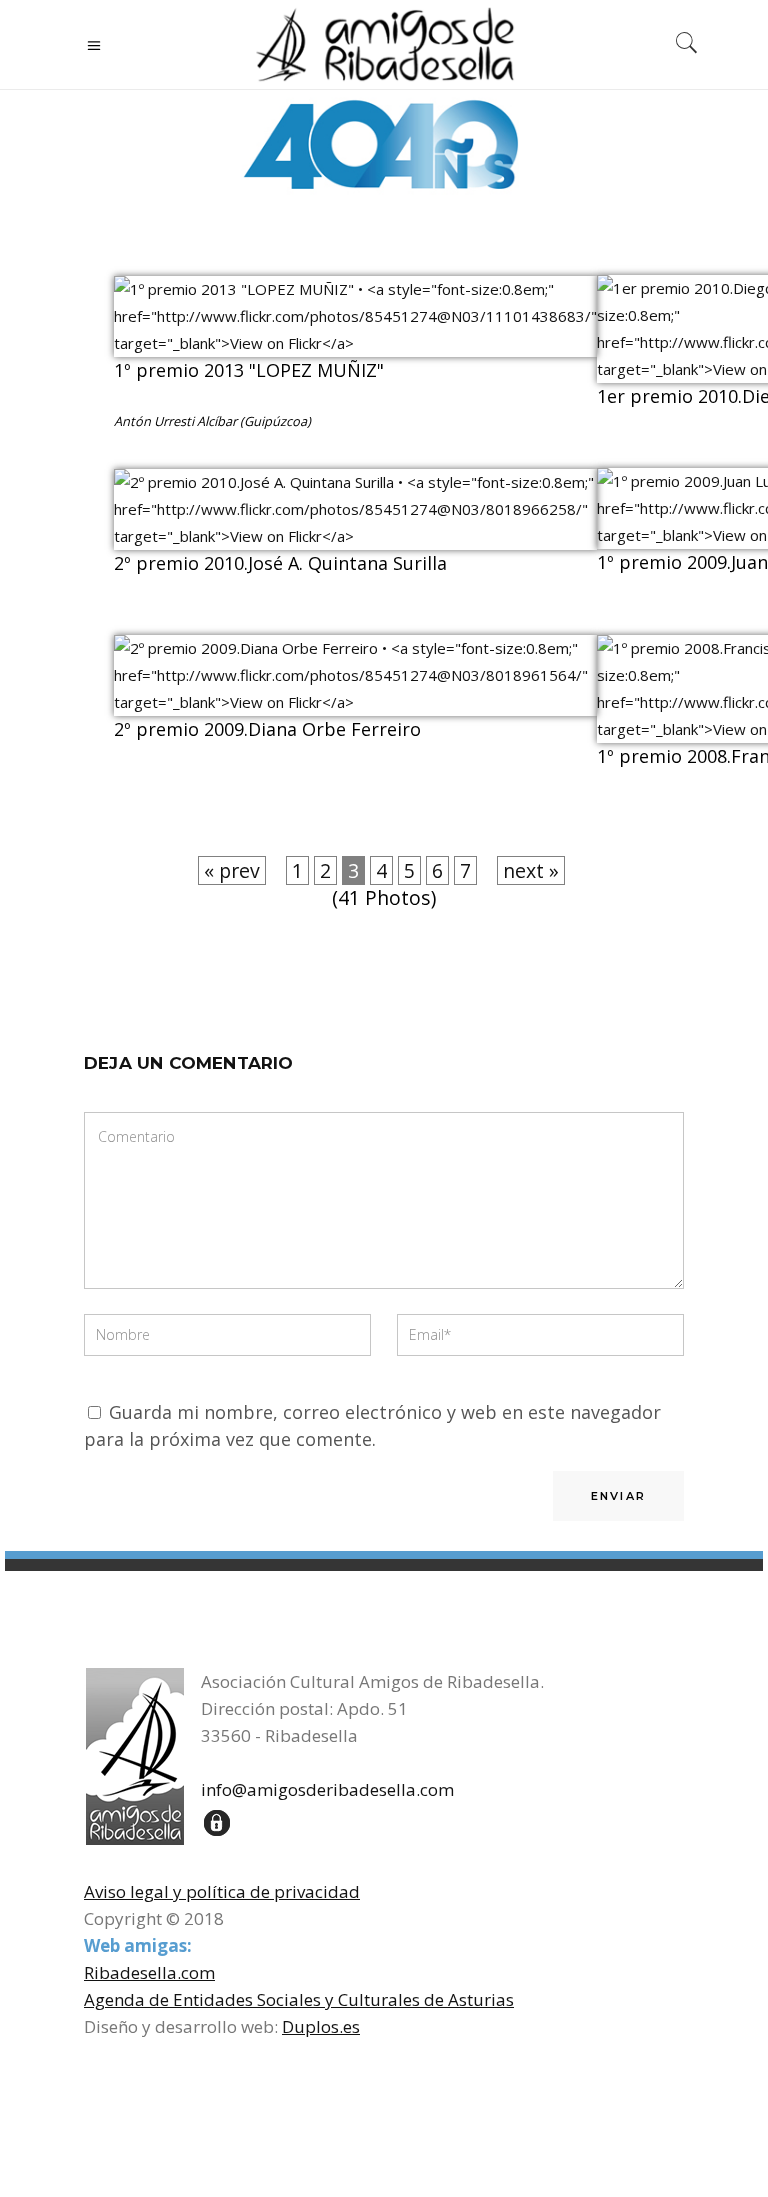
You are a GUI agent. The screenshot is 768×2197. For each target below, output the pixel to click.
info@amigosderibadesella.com (327, 1789)
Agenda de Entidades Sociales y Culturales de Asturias (299, 1999)
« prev (232, 870)
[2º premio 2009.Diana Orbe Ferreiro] (355, 702)
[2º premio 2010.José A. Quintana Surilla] (355, 536)
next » (531, 870)
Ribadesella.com (149, 1972)
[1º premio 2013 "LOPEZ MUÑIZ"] (355, 343)
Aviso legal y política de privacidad (222, 1891)
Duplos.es (321, 2026)
